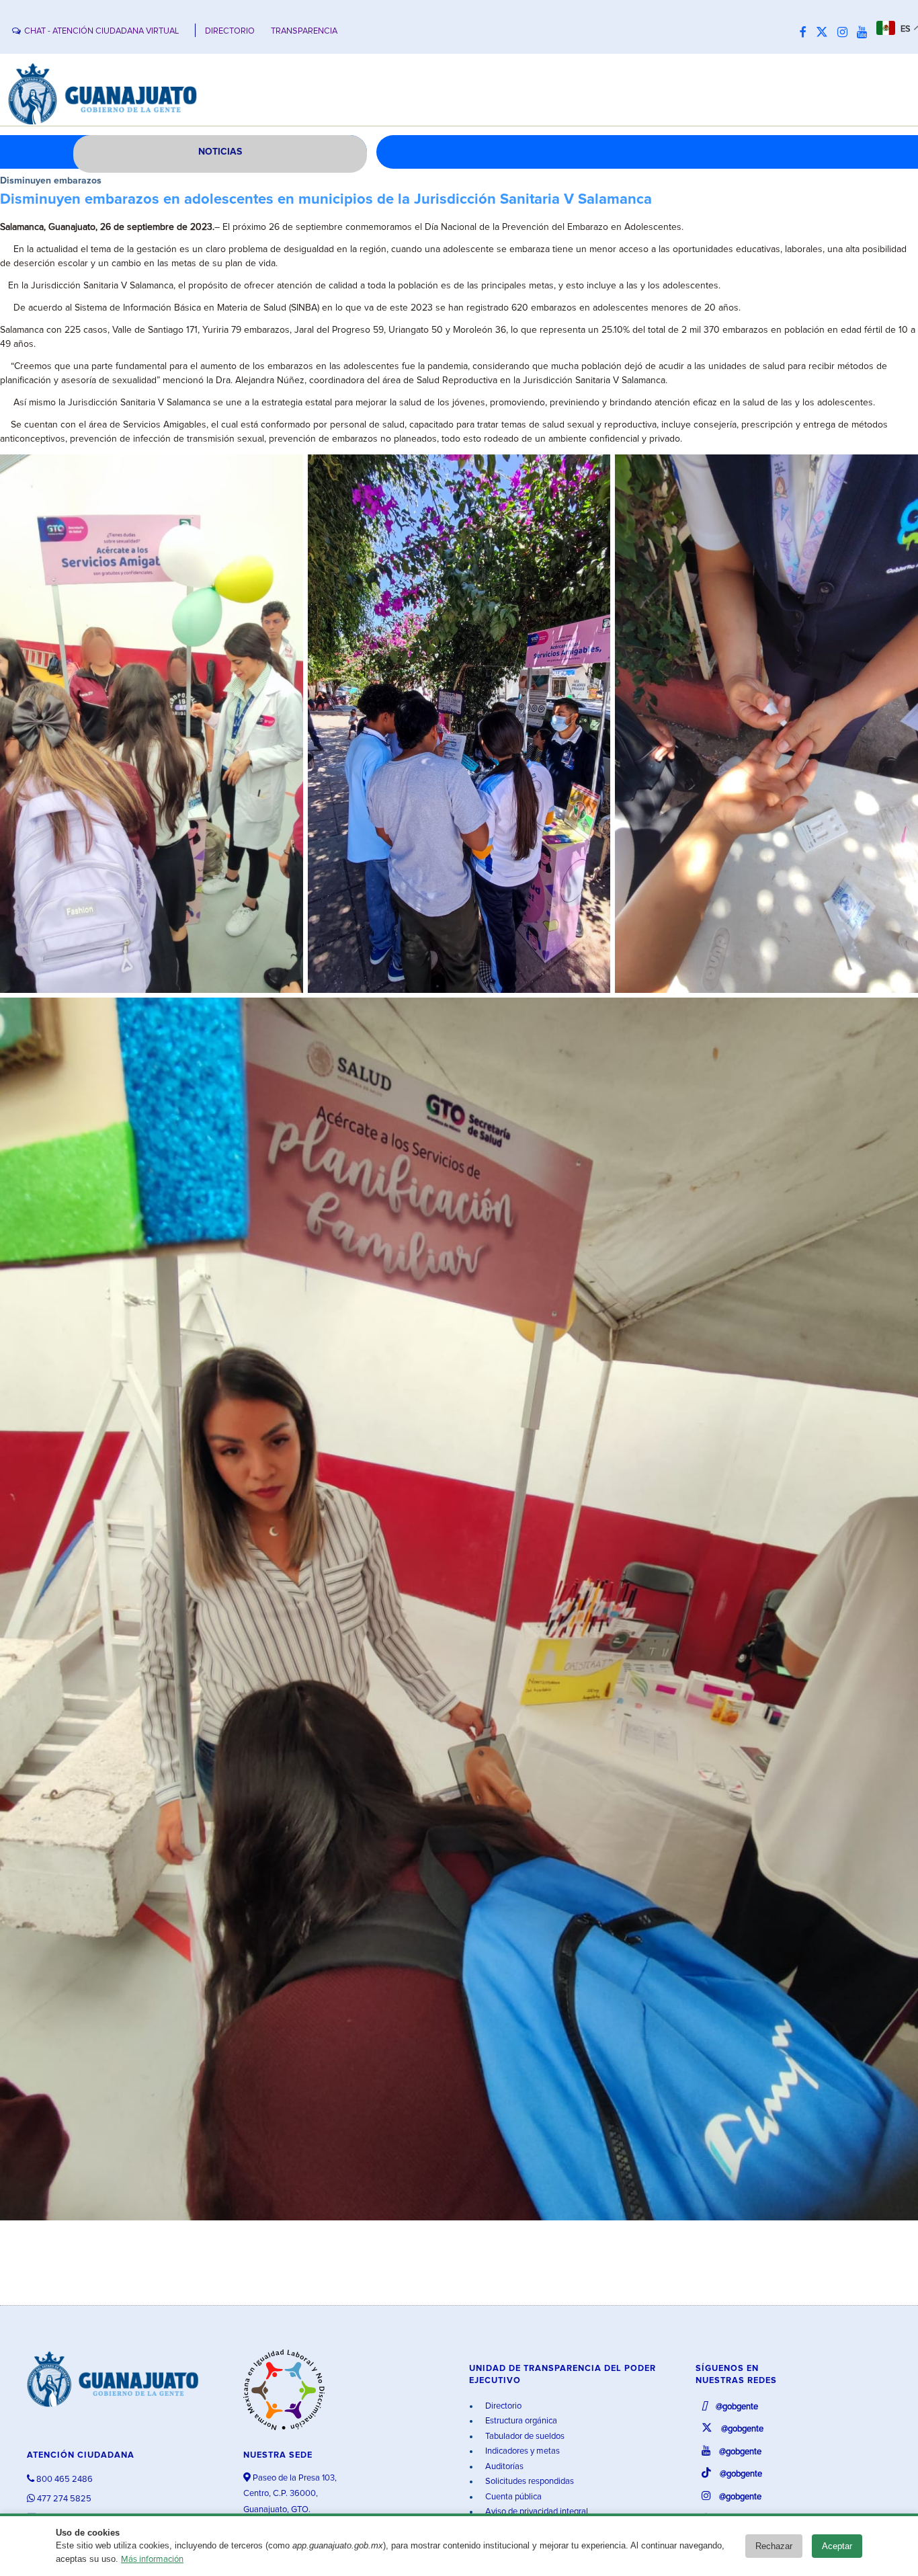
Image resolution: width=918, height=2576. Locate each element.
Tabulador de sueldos (524, 2437)
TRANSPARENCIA (304, 31)
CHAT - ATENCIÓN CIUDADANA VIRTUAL (101, 31)
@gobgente (736, 2407)
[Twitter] (825, 33)
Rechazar (774, 2546)
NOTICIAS (220, 152)
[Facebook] (806, 33)
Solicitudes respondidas (529, 2482)
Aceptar (837, 2546)
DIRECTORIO (230, 31)
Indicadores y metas (521, 2451)
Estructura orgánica (520, 2421)
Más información (152, 2560)
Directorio (502, 2406)
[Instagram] (846, 33)
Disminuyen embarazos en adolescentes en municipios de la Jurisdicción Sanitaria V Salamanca (326, 200)
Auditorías (503, 2467)
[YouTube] (865, 33)
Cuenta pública (512, 2497)
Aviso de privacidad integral (536, 2512)
